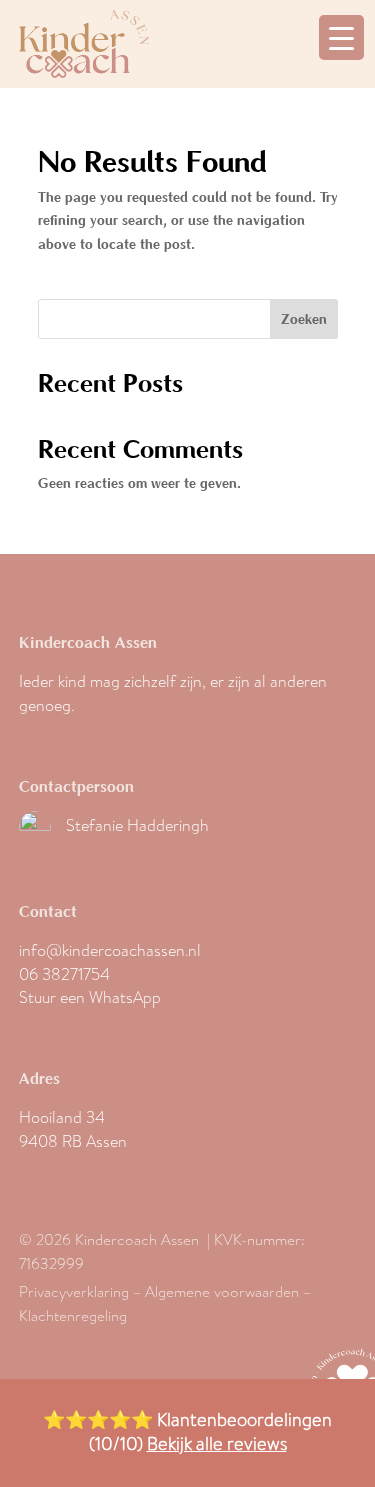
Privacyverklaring (74, 1292)
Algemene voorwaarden (222, 1292)
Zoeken (304, 319)
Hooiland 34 (62, 1117)
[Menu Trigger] (341, 37)
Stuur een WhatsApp (90, 997)
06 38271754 (64, 974)
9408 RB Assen (73, 1141)
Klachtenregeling (73, 1316)
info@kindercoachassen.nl (110, 950)
